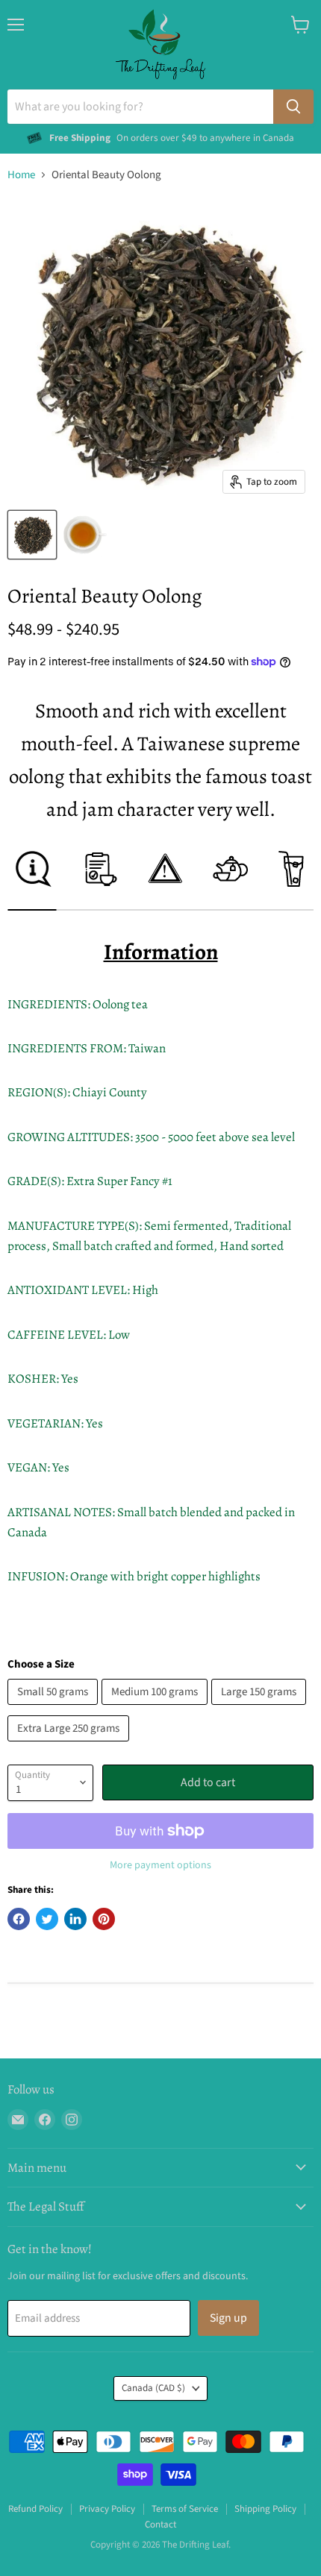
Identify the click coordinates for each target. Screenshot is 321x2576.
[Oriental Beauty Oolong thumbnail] (32, 535)
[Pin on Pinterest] (104, 1919)
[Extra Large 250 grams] (70, 1746)
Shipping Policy (265, 2509)
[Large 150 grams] (261, 1709)
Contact (160, 2525)
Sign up (228, 2318)
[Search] (293, 107)
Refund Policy (35, 2509)
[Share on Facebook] (19, 1919)
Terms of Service (185, 2509)
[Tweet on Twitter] (47, 1919)
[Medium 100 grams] (156, 1709)
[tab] (32, 880)
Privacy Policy (107, 2509)
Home (21, 175)
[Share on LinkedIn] (75, 1919)
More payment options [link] (160, 1865)
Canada (153, 2388)
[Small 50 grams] (54, 1709)
